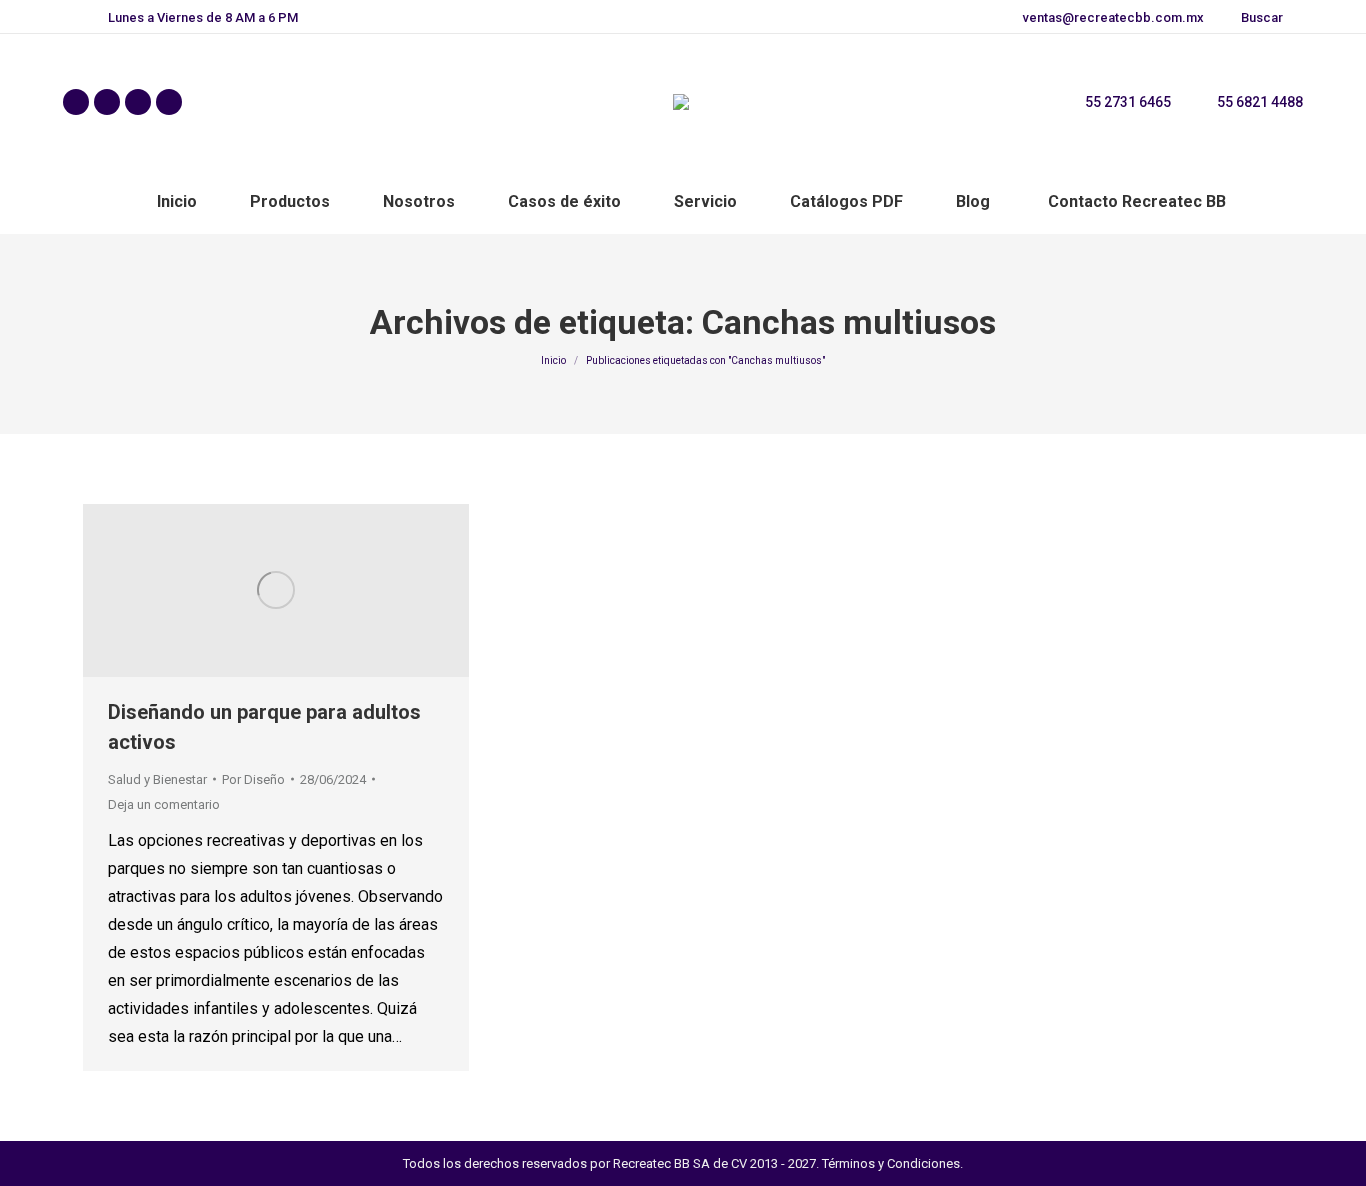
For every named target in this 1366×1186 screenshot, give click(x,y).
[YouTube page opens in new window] (169, 102)
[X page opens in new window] (107, 102)
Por (253, 779)
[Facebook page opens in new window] (76, 102)
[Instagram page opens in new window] (138, 102)
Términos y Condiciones (891, 1163)
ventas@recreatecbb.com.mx (1113, 17)
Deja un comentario (164, 804)
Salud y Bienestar (157, 779)
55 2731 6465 (1128, 102)
